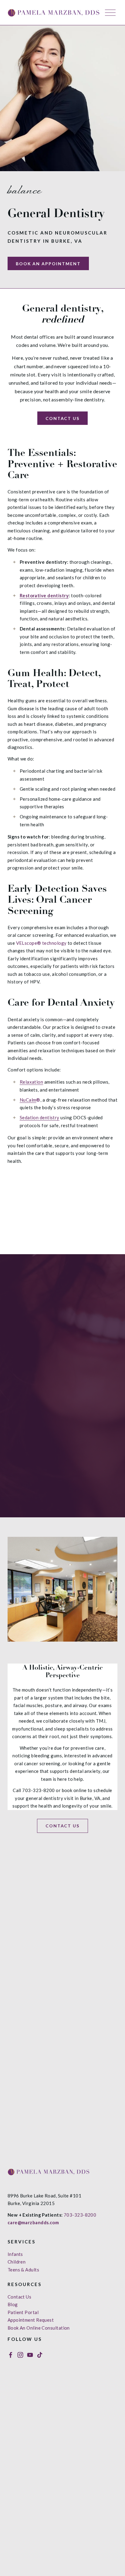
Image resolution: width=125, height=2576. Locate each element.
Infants (15, 2254)
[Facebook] (11, 2355)
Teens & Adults (23, 2270)
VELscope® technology (41, 943)
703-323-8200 (80, 2215)
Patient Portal (23, 2312)
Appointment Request (31, 2320)
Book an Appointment (48, 264)
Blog (13, 2304)
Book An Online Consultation (39, 2328)
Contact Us (63, 418)
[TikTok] (40, 2355)
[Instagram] (20, 2355)
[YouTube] (30, 2355)
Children (17, 2262)
